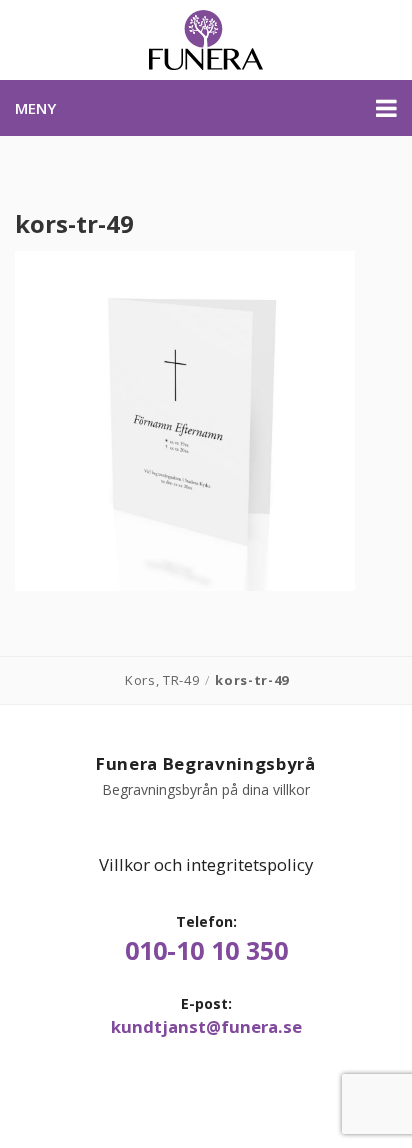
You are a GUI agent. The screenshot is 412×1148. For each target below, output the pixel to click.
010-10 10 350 (206, 950)
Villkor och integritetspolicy (206, 864)
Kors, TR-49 (162, 680)
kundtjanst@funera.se (206, 1027)
